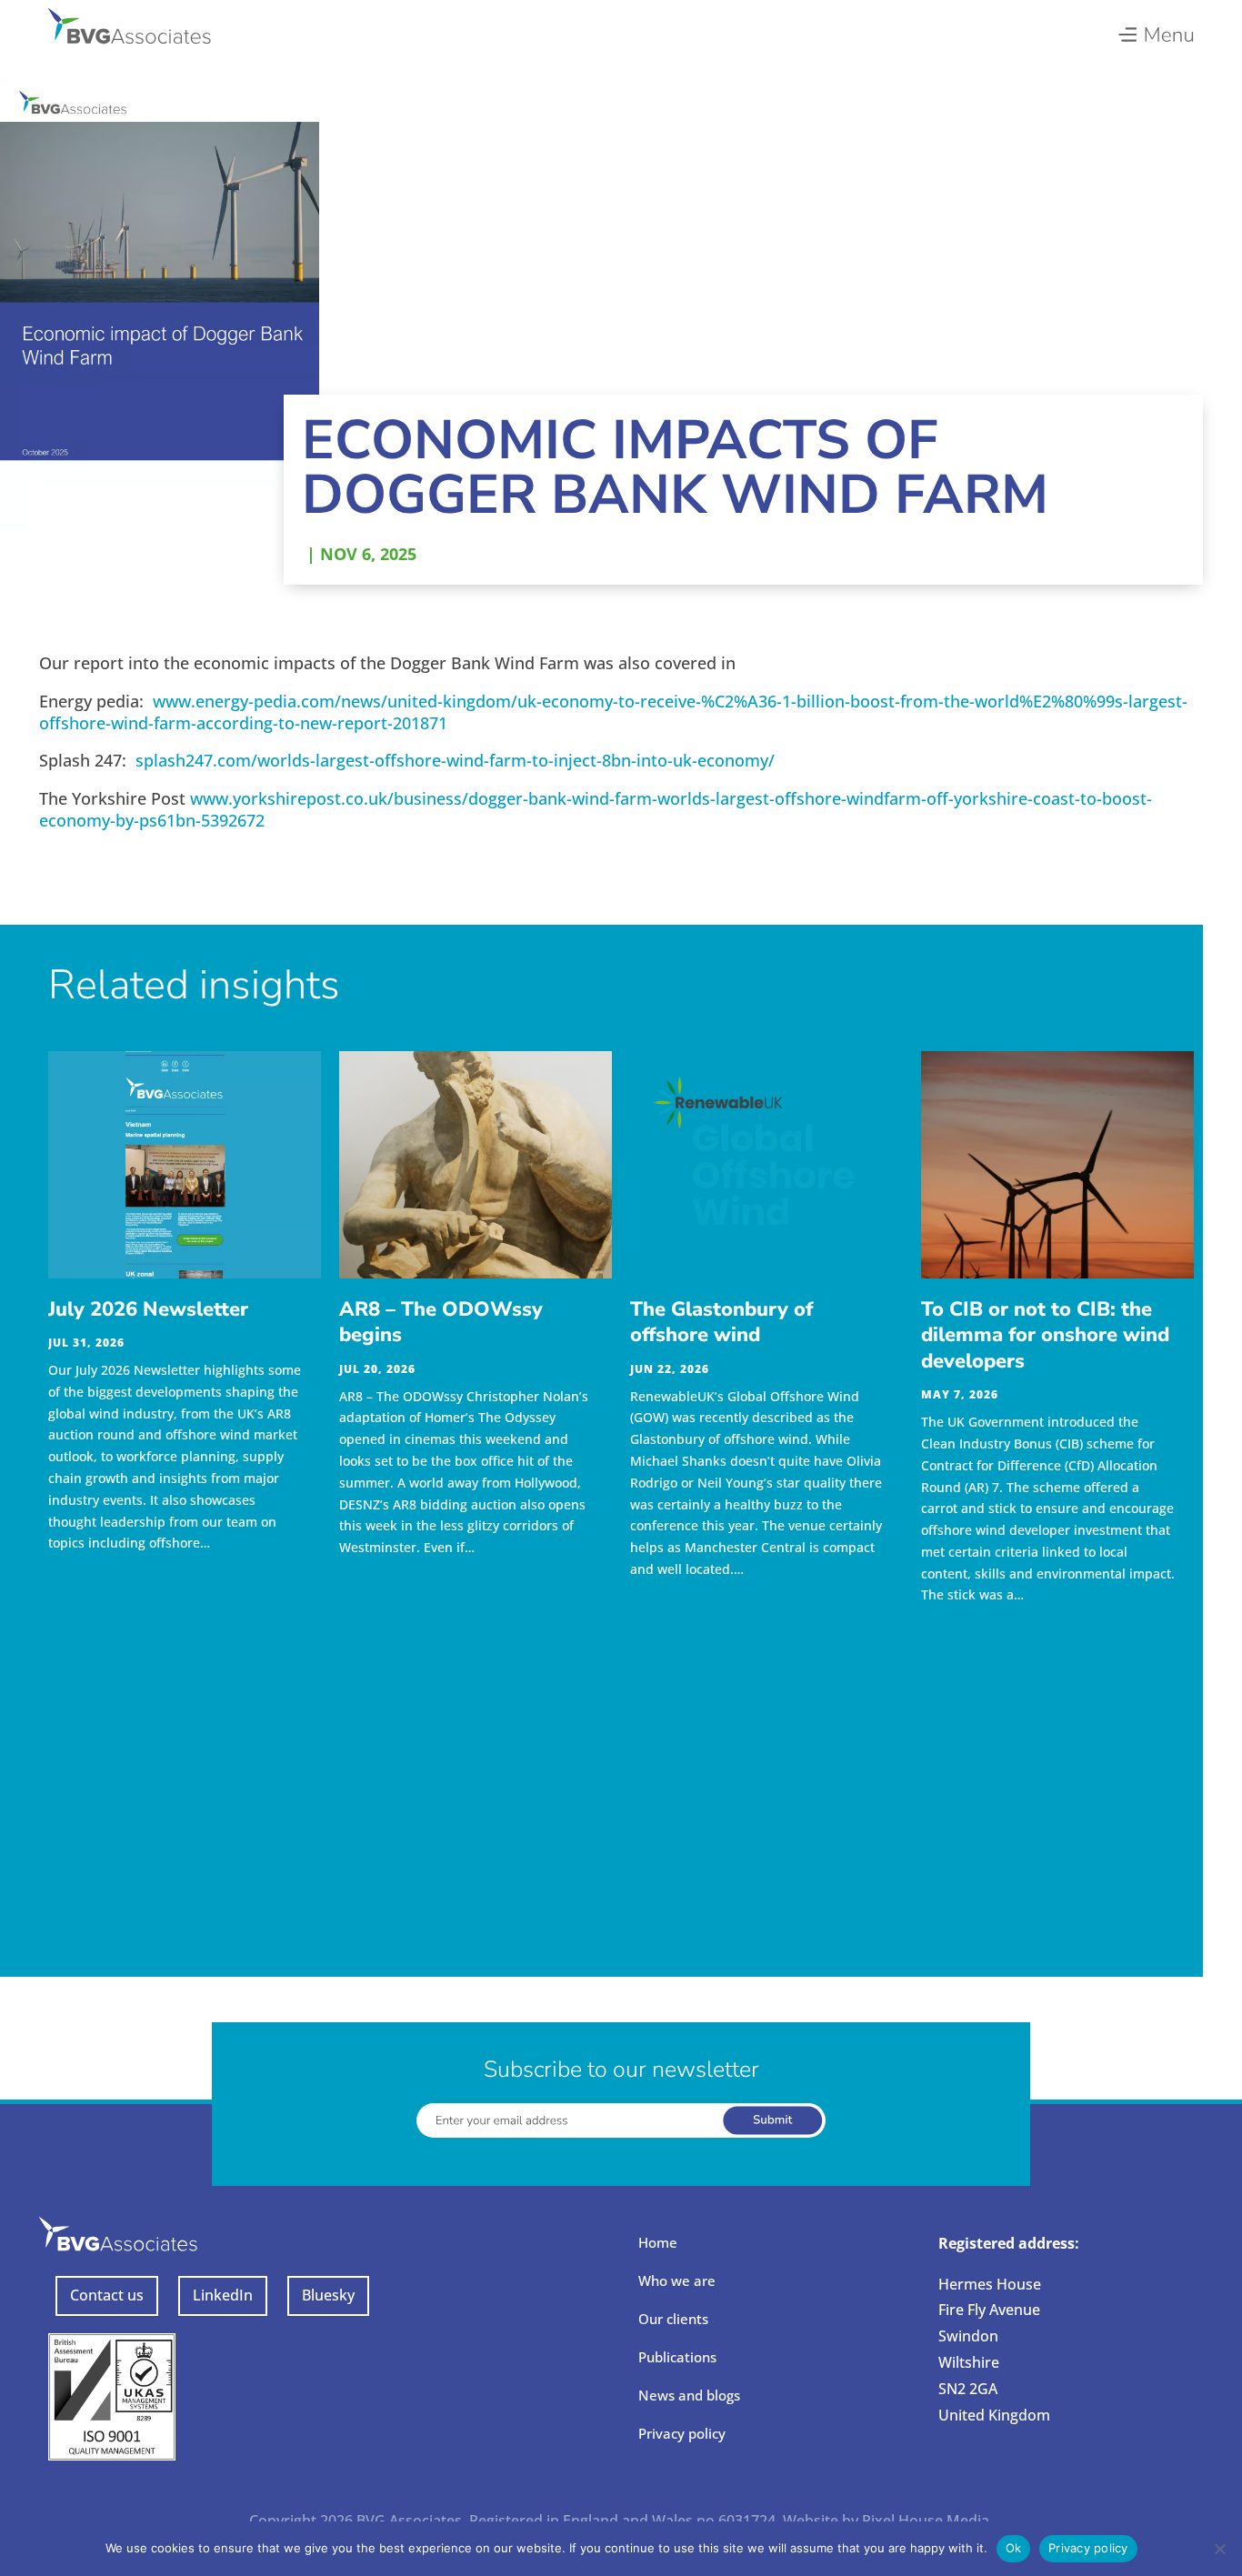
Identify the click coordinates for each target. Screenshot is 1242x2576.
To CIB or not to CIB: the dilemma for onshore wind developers (1045, 1335)
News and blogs (689, 2395)
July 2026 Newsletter (148, 1309)
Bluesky (328, 2295)
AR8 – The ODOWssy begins (441, 1323)
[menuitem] (1155, 30)
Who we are (677, 2280)
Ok (1014, 2548)
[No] (1219, 2549)
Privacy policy (682, 2433)
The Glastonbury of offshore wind (721, 1323)
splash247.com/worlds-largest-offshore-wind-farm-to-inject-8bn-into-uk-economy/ (455, 760)
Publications (677, 2357)
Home (658, 2242)
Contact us (107, 2295)
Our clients (673, 2319)
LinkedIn (223, 2295)
